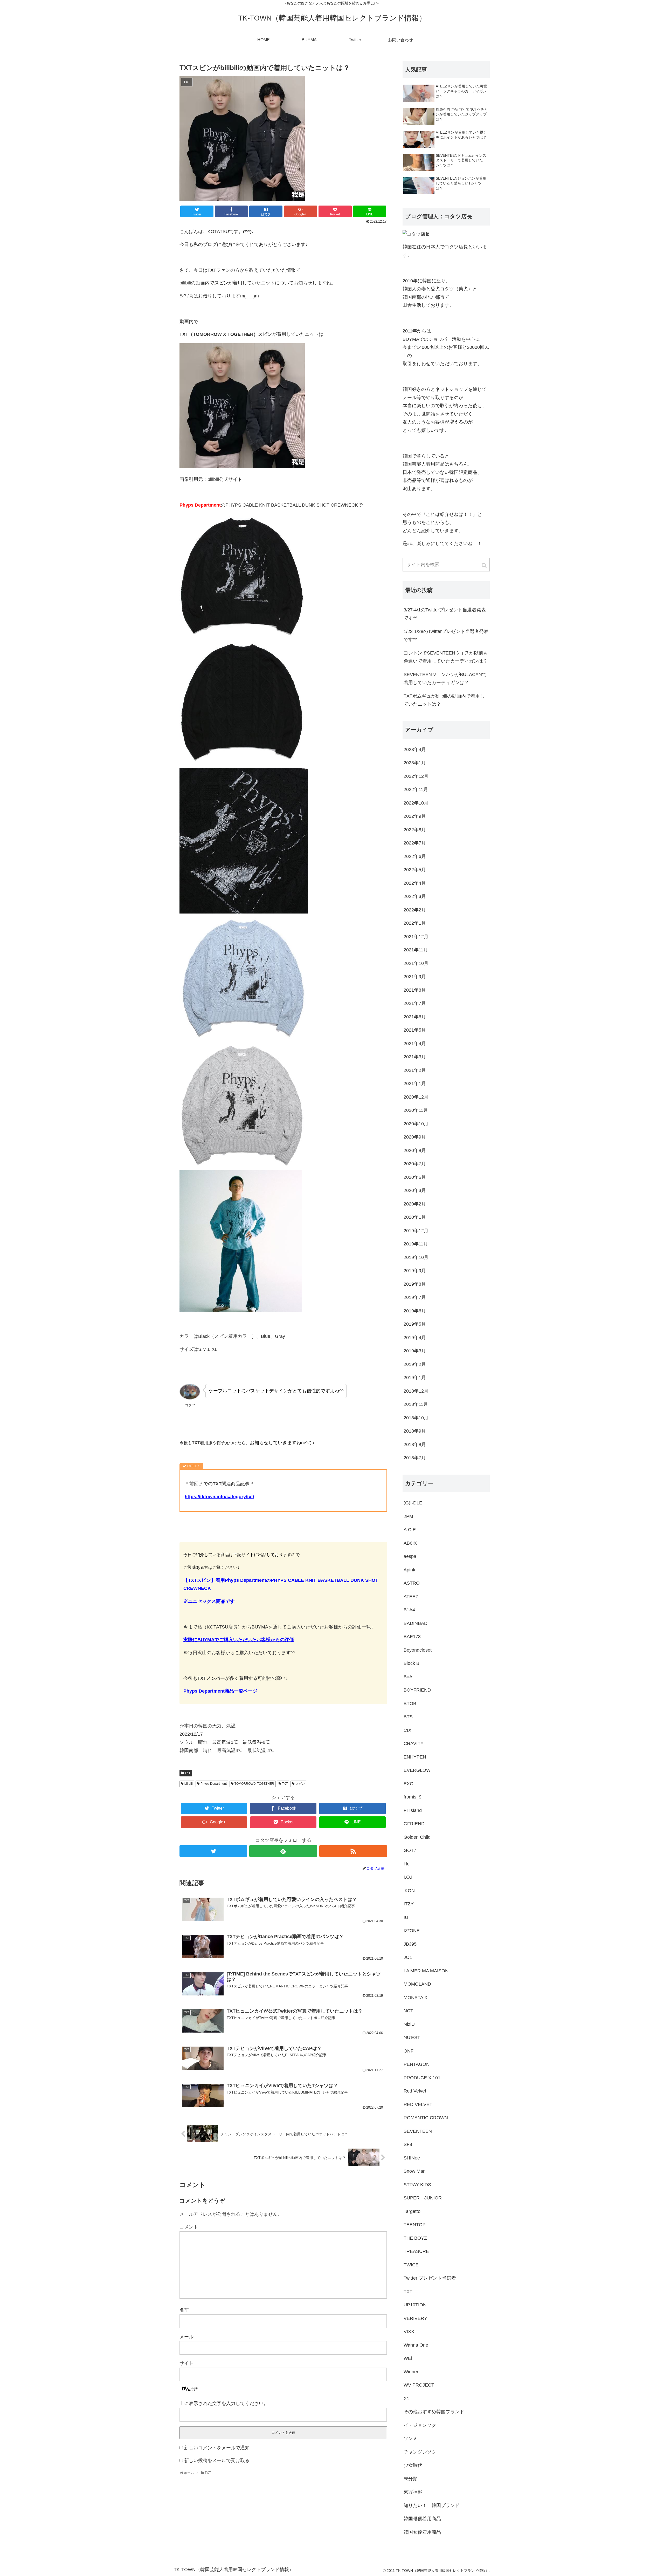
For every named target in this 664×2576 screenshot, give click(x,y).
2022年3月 (415, 896)
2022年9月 (415, 816)
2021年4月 (415, 1044)
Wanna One (416, 2345)
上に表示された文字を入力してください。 (224, 2403)
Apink (409, 1570)
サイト (186, 2363)
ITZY (409, 1904)
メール (186, 2337)
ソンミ (411, 2438)
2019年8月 (415, 1284)
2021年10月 (416, 963)
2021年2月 (415, 1070)
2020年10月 (416, 1124)
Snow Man (415, 2171)
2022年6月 (415, 856)
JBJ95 (410, 1944)
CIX (407, 1730)
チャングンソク (420, 2452)
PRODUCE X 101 (422, 2078)
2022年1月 (415, 923)
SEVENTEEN (418, 2131)
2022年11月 (416, 789)
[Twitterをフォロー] (213, 1851)
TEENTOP (415, 2225)
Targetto (412, 2211)
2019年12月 (416, 1231)
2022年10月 (416, 803)
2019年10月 (416, 1257)
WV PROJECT (419, 2385)
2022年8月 (415, 830)
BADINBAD (416, 1623)
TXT (188, 1773)
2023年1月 (415, 763)
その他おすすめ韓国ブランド (434, 2412)
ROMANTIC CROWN (426, 2118)
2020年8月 (415, 1150)
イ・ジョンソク (420, 2425)
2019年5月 (415, 1324)
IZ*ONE (412, 1931)
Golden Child (417, 1837)
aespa (410, 1556)
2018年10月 (416, 1418)
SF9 (408, 2144)
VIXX (409, 2332)
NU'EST (412, 2037)
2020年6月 (415, 1177)
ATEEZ (411, 1597)
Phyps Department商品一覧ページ (220, 1691)
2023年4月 (415, 749)
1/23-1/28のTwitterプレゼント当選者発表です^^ (446, 636)
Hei (407, 1864)
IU (406, 1917)
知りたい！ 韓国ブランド (432, 2505)
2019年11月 (416, 1244)
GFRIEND (414, 1824)
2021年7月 (415, 1003)
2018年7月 (415, 1458)
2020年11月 (416, 1110)
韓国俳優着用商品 (422, 2519)
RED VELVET (418, 2104)
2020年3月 (415, 1190)
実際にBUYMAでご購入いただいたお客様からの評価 (239, 1640)
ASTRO (412, 1583)
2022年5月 (415, 870)
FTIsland (413, 1810)
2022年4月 (415, 883)
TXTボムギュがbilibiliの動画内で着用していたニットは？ (444, 700)
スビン (300, 1784)
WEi (408, 2358)
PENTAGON (417, 2064)
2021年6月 (415, 1017)
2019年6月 (415, 1311)
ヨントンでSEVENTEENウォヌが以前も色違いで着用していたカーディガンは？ (446, 657)
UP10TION (415, 2305)
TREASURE (416, 2251)
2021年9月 (415, 977)
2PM (408, 1516)
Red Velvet (415, 2091)
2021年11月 (416, 950)
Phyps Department (214, 1784)
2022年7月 (415, 843)
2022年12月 (416, 776)
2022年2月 (415, 910)
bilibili (189, 1784)
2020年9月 (415, 1137)
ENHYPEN (415, 1757)
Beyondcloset (418, 1650)
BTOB (410, 1703)
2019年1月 (415, 1378)
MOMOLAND (417, 1984)
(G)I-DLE (413, 1503)
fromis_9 (413, 1797)
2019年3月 (415, 1351)
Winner (411, 2372)
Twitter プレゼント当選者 (430, 2278)
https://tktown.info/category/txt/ (219, 1497)
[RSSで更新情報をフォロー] (353, 1851)
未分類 (411, 2479)
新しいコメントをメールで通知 (217, 2448)
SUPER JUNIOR (423, 2198)
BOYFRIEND (417, 1690)
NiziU (409, 2024)
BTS (408, 1717)
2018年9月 (415, 1431)
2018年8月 (415, 1444)
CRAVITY (414, 1743)
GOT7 (410, 1850)
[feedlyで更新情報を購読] (283, 1851)
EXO (409, 1784)
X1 (406, 2398)
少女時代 (413, 2465)
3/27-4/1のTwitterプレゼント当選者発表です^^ (445, 614)
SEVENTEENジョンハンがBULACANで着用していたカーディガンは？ (445, 679)
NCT (408, 2011)
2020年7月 (415, 1164)
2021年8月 (415, 990)
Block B (411, 1663)
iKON (409, 1891)
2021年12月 (416, 937)
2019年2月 (415, 1364)
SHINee (412, 2158)
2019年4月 (415, 1338)
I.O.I (408, 1877)
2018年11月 (416, 1404)
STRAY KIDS (417, 2185)
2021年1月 (415, 1083)
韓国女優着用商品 (422, 2532)
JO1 (408, 1957)
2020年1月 (415, 1217)
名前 (184, 2310)
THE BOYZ (415, 2238)
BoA (408, 1677)
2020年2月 (415, 1204)
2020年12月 (416, 1097)
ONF (409, 2051)
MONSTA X (416, 1998)
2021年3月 (415, 1057)
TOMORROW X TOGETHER (254, 1784)
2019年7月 (415, 1297)
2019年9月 (415, 1271)
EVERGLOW (417, 1770)
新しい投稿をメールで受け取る (217, 2461)
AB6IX (410, 1543)
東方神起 (413, 2492)
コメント (189, 2227)
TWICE (411, 2265)
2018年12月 (416, 1391)
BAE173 (412, 1637)
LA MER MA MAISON (426, 1971)
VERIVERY (415, 2318)
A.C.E (410, 1530)
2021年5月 (415, 1030)
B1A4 (409, 1610)
